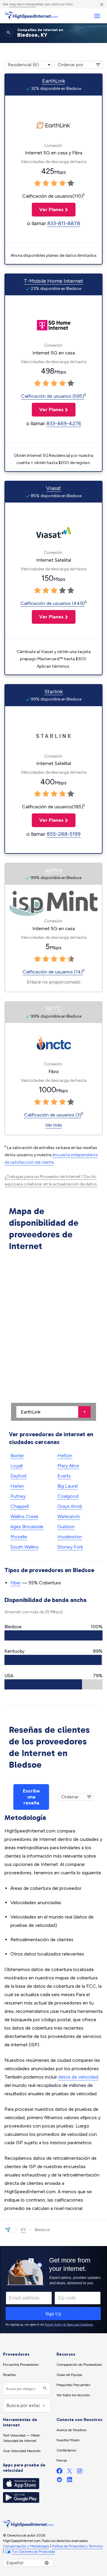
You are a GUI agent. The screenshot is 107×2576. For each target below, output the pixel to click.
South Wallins (25, 1547)
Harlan (17, 1486)
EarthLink (54, 81)
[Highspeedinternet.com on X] (70, 2472)
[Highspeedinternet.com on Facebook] (59, 2472)
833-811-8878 (64, 223)
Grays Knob (70, 1506)
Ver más (54, 1125)
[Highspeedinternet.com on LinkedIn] (70, 2481)
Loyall (16, 1466)
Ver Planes (48, 209)
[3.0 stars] (54, 183)
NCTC (53, 1009)
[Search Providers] (44, 2389)
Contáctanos (66, 2450)
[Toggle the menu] (97, 16)
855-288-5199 (64, 834)
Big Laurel (68, 1486)
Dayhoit (19, 1476)
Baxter (17, 1456)
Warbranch (69, 1516)
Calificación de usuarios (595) (53, 396)
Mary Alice (68, 1466)
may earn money (22, 4)
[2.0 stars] (46, 183)
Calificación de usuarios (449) (53, 603)
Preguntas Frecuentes (73, 2385)
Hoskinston (70, 1537)
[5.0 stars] (71, 183)
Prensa (62, 2460)
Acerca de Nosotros (71, 2430)
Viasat (53, 488)
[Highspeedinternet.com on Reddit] (59, 2481)
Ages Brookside (27, 1527)
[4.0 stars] (62, 183)
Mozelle (19, 1537)
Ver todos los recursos (73, 2395)
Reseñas (9, 2375)
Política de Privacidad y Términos (77, 2546)
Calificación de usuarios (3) (53, 1115)
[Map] (53, 1337)
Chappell (20, 1506)
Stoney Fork (70, 1547)
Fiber (16, 1583)
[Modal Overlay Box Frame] (53, 2290)
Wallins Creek (24, 1516)
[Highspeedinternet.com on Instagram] (80, 2472)
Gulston (66, 1527)
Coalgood (68, 1496)
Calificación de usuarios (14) (53, 972)
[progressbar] (53, 1635)
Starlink (53, 692)
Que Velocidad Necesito (22, 2451)
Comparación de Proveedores (79, 2365)
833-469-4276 (64, 423)
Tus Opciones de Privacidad (33, 2552)
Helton (65, 1456)
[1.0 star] (37, 183)
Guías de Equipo (69, 2375)
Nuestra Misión (68, 2440)
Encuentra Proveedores (21, 2365)
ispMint (54, 870)
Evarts (64, 1476)
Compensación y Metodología (26, 2546)
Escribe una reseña (31, 1797)
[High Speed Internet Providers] (31, 16)
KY (23, 2230)
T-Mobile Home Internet (53, 281)
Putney (18, 1496)
